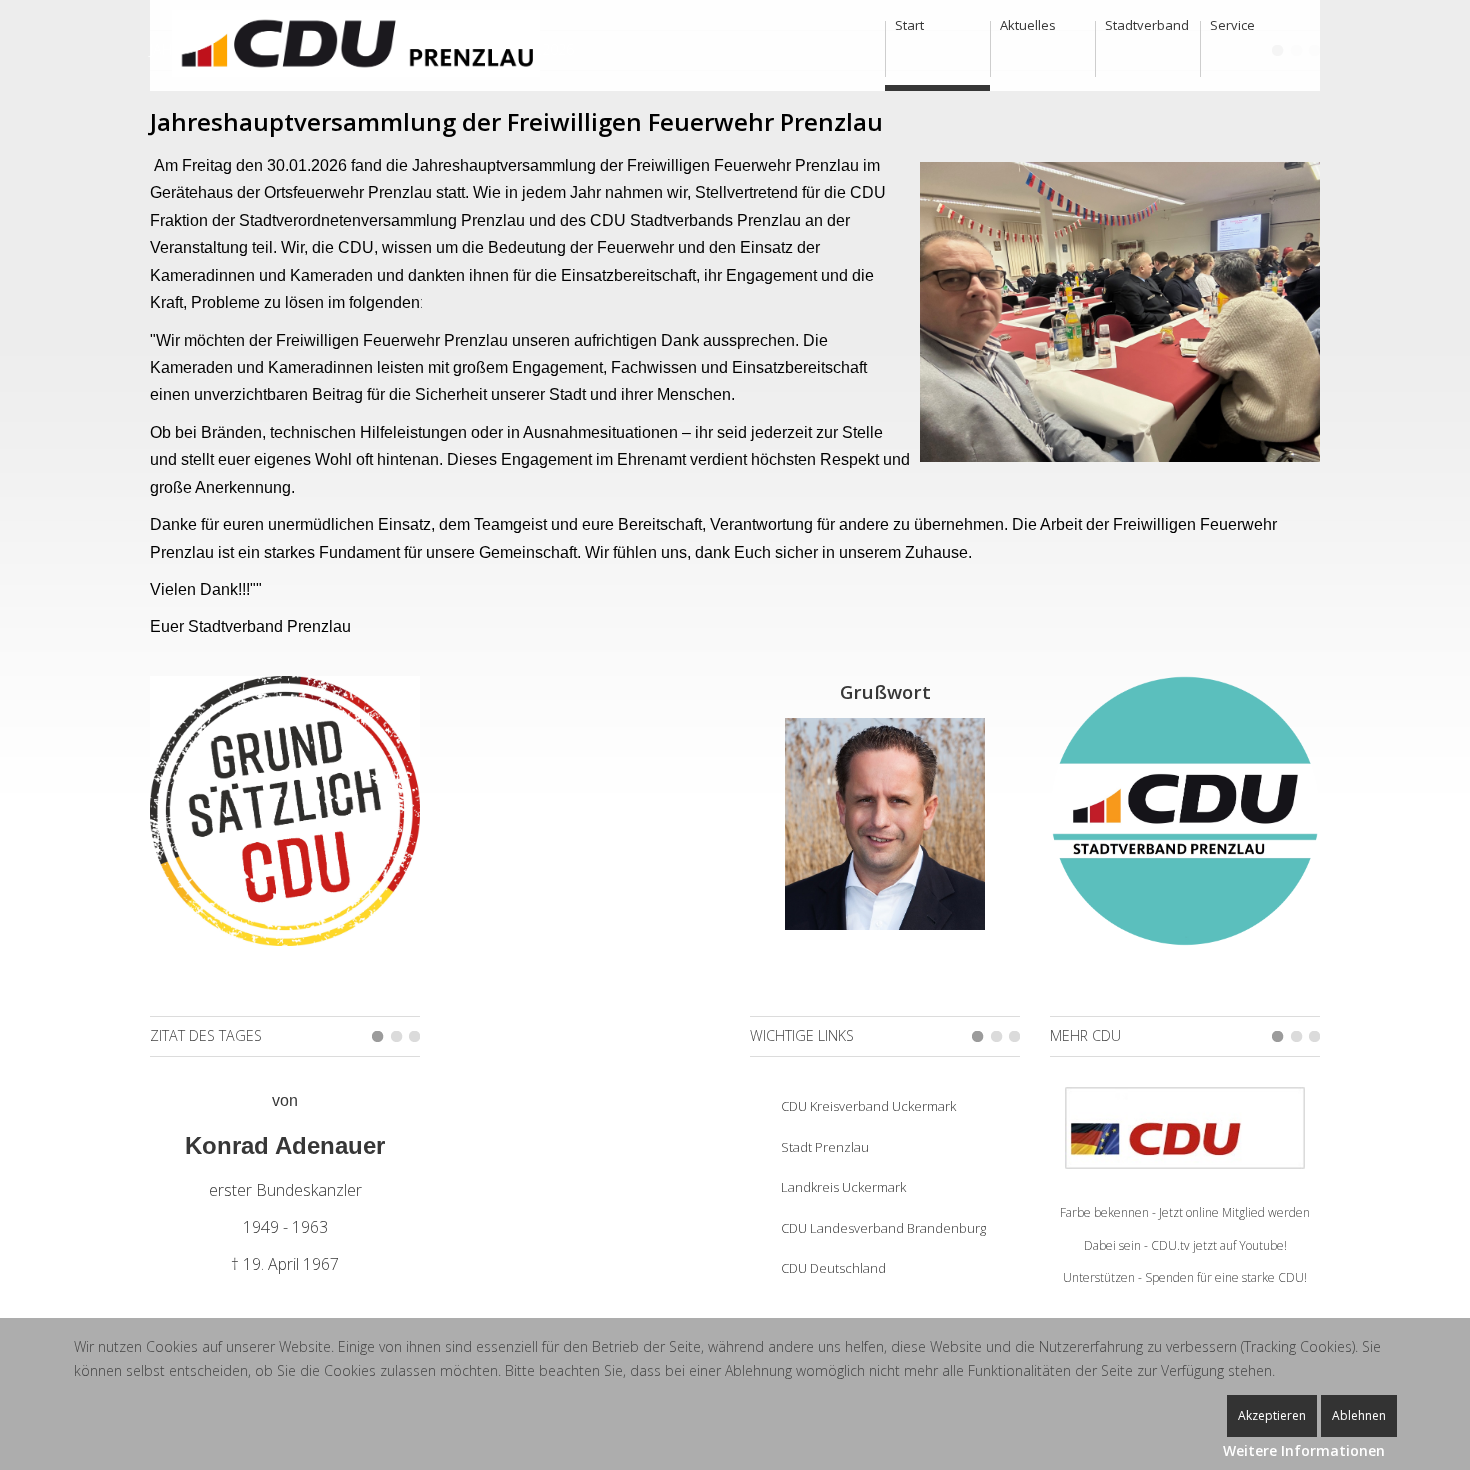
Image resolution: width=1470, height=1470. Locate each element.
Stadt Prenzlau (825, 1147)
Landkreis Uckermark (843, 1187)
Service (1232, 25)
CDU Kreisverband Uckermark (868, 1106)
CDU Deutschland (833, 1268)
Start (909, 25)
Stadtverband (1147, 25)
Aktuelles (1028, 25)
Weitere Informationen (1304, 1450)
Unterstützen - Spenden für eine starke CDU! (1185, 1277)
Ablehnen (1359, 1415)
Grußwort (885, 691)
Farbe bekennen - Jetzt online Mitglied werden (1185, 1212)
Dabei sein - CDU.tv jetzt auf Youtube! (1185, 1245)
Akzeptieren (1272, 1415)
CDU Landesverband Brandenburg (883, 1228)
